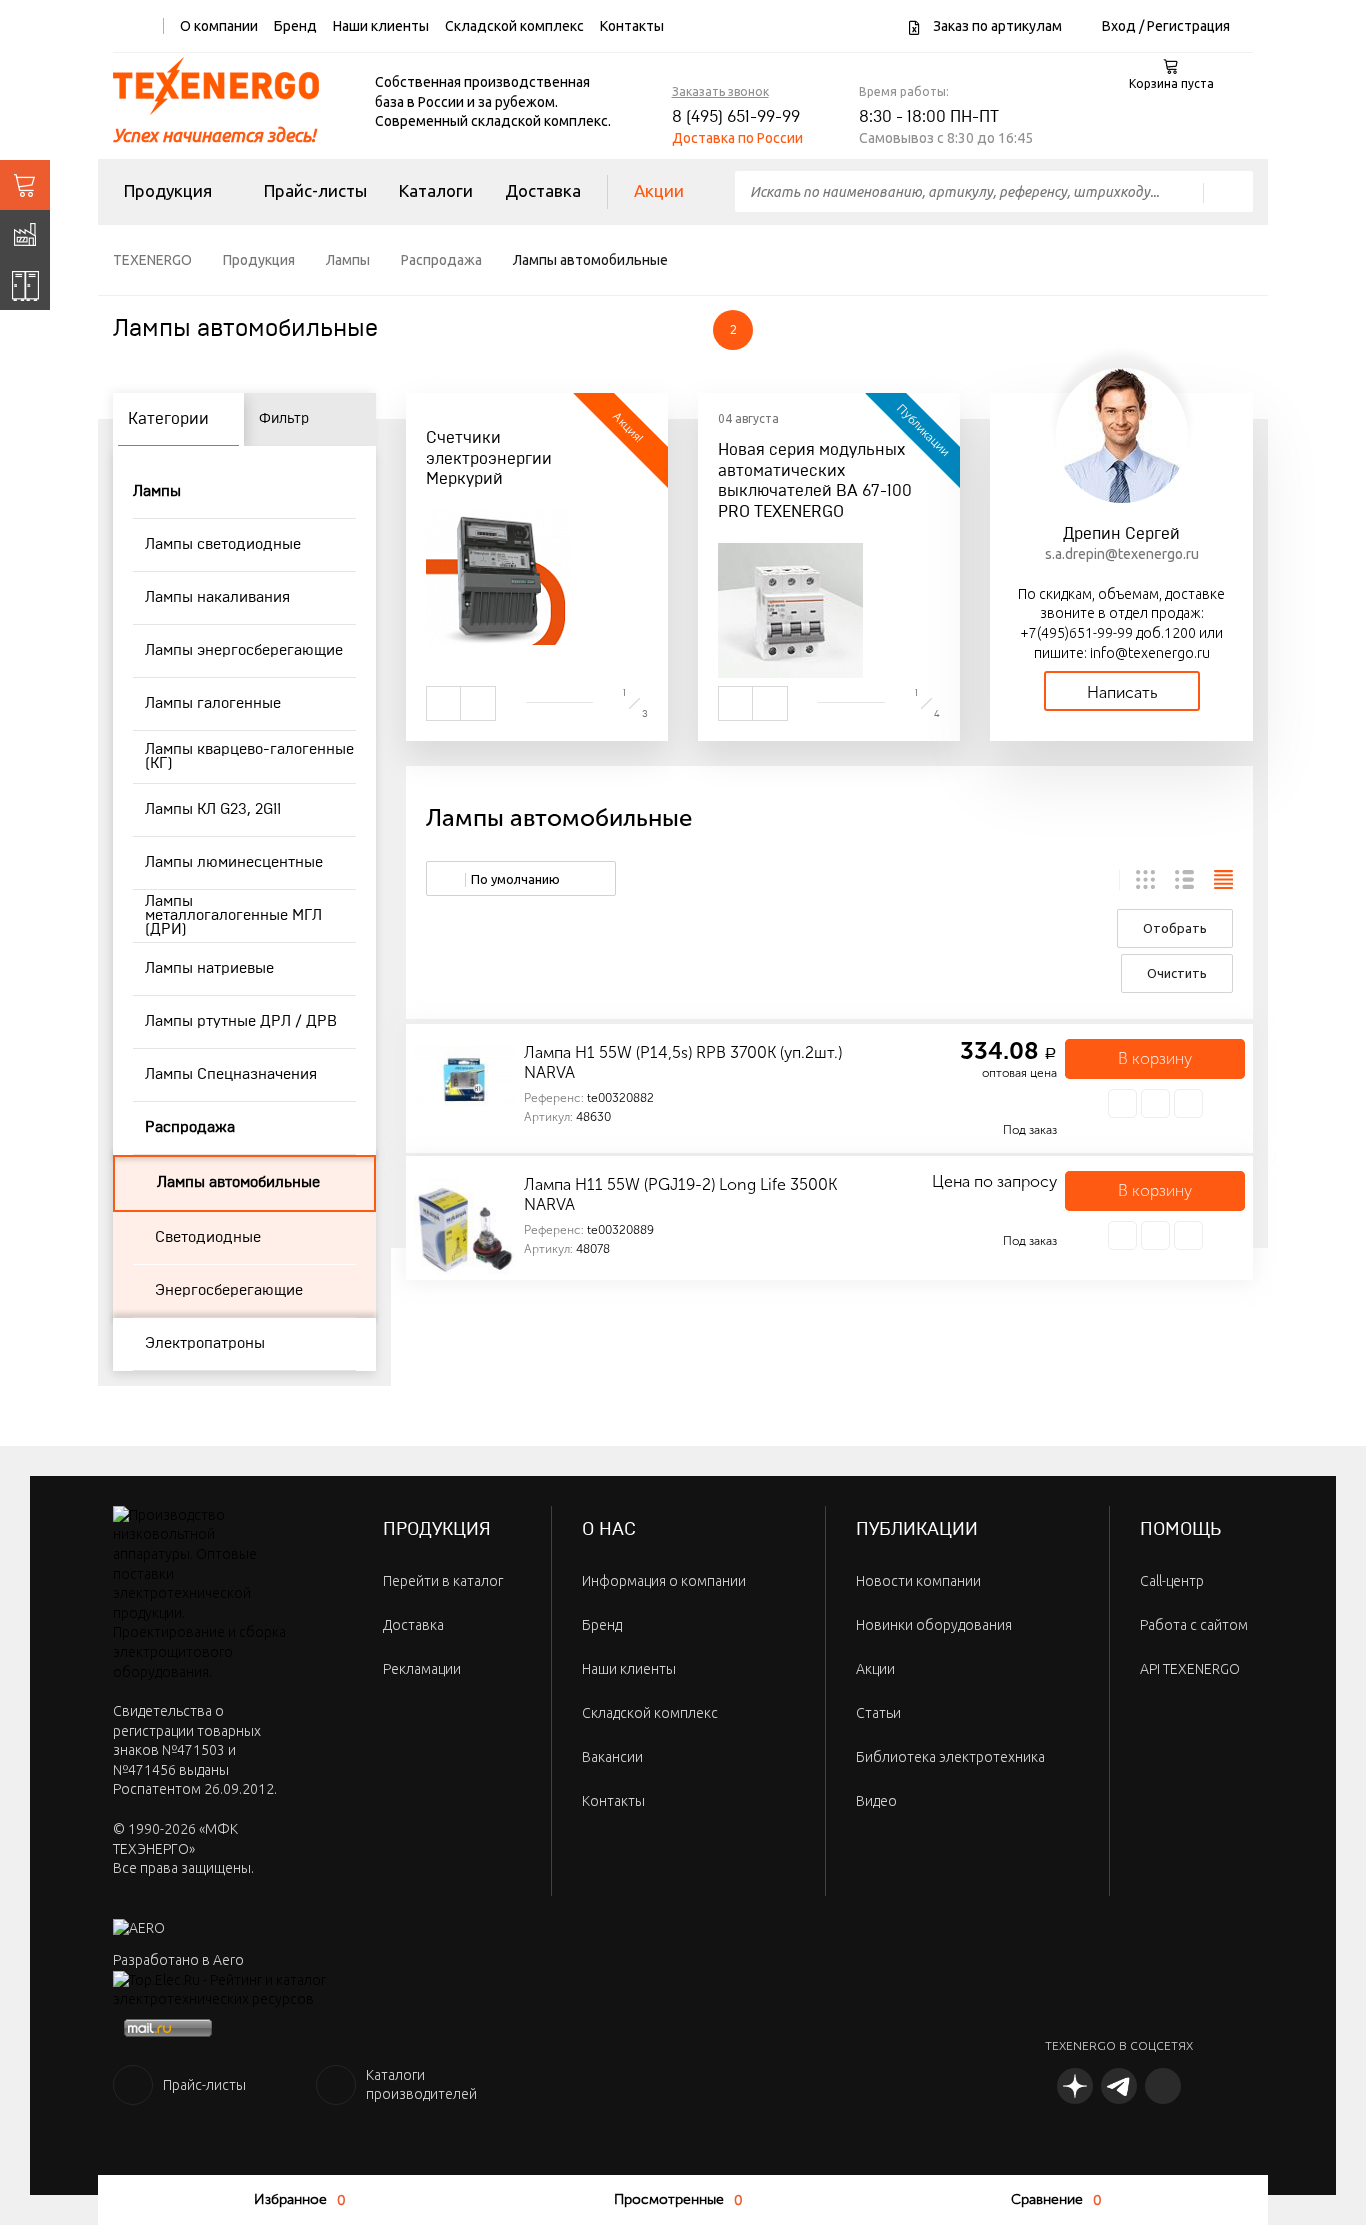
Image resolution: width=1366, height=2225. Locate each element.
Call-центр (1172, 1581)
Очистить (1177, 973)
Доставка (543, 190)
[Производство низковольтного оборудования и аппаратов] (25, 235)
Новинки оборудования (934, 1625)
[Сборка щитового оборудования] (25, 285)
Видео (876, 1801)
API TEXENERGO (1190, 1669)
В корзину (1155, 1058)
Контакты (632, 26)
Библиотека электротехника (950, 1757)
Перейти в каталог (443, 1581)
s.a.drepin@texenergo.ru (1122, 554)
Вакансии (612, 1757)
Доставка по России (737, 138)
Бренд (295, 26)
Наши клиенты (381, 26)
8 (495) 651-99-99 (736, 117)
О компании (219, 26)
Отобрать (1175, 928)
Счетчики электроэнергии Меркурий (489, 459)
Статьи (878, 1713)
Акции (659, 190)
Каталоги (436, 190)
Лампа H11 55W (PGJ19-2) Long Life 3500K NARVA (680, 1194)
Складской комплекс (514, 26)
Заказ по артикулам (996, 26)
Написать (1122, 692)
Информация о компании (664, 1581)
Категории (168, 419)
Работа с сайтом (1194, 1625)
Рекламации (422, 1669)
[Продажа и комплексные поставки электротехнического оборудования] (25, 185)
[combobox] (521, 878)
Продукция (168, 190)
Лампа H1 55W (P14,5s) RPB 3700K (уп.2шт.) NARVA (683, 1062)
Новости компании (918, 1581)
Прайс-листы (315, 190)
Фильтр (284, 419)
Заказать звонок (720, 91)
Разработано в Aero (178, 1960)
